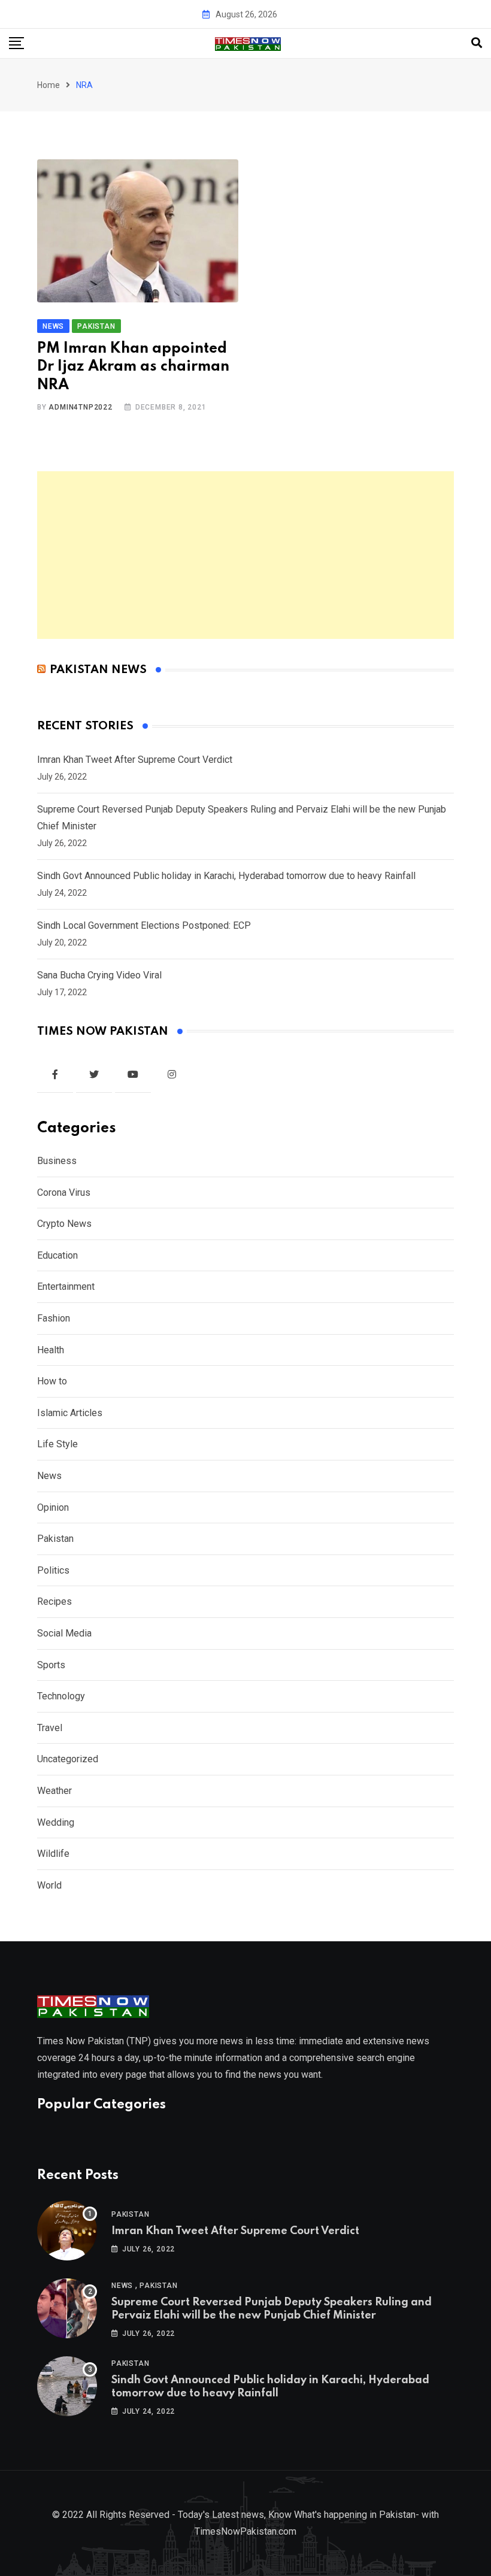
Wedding (56, 1822)
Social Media (64, 1633)
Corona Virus (64, 1192)
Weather (54, 1791)
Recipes (54, 1601)
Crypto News (64, 1224)
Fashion (54, 1318)
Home (49, 85)
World (49, 1885)
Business (57, 1161)
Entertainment (66, 1287)
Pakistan (55, 1539)
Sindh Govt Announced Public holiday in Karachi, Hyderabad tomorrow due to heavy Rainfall (226, 876)
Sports (51, 1665)
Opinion (53, 1507)
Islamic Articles (70, 1413)
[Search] (477, 43)
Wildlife (53, 1854)
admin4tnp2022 (80, 407)
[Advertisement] (245, 555)
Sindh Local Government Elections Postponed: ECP (144, 925)
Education (57, 1255)
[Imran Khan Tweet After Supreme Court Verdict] (67, 2230)
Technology (61, 1696)
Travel (50, 1728)
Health (51, 1350)
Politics (53, 1570)
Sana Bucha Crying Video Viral (99, 975)
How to (52, 1381)
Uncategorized (68, 1759)
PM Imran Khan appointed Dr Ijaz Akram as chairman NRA (133, 367)
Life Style (57, 1444)
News (49, 1476)
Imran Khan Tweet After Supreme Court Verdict (135, 760)
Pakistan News (98, 670)
